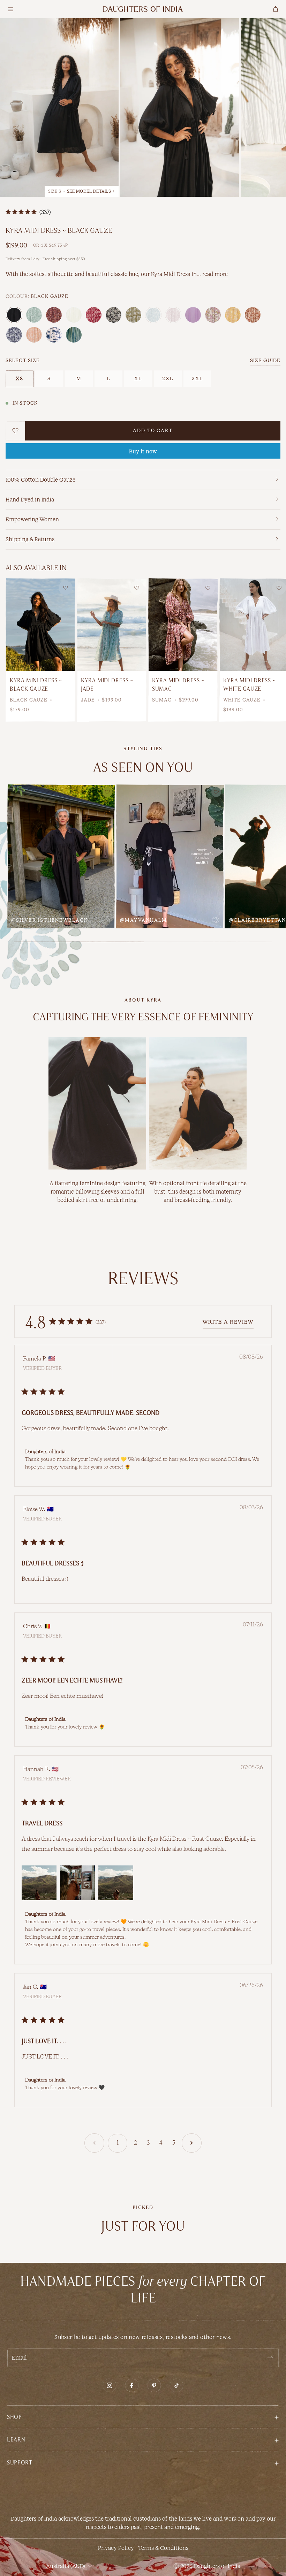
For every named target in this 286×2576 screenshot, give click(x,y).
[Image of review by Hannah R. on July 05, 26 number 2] (77, 1883)
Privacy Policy (116, 2548)
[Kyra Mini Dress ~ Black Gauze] (40, 624)
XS (20, 379)
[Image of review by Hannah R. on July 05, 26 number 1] (39, 1883)
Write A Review (228, 1322)
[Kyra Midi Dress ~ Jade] (112, 624)
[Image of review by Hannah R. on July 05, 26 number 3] (116, 1883)
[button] (143, 2417)
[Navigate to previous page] (94, 2143)
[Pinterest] (154, 2385)
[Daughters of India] (143, 9)
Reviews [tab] (143, 1278)
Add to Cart (153, 431)
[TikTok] (176, 2385)
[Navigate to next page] (192, 2143)
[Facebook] (132, 2385)
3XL (198, 379)
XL (138, 379)
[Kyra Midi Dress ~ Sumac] (183, 624)
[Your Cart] (276, 9)
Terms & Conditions (163, 2548)
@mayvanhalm (144, 920)
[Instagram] (110, 2385)
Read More (215, 274)
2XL (168, 379)
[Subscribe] (270, 2358)
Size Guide (265, 361)
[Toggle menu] (10, 9)
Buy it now (143, 451)
